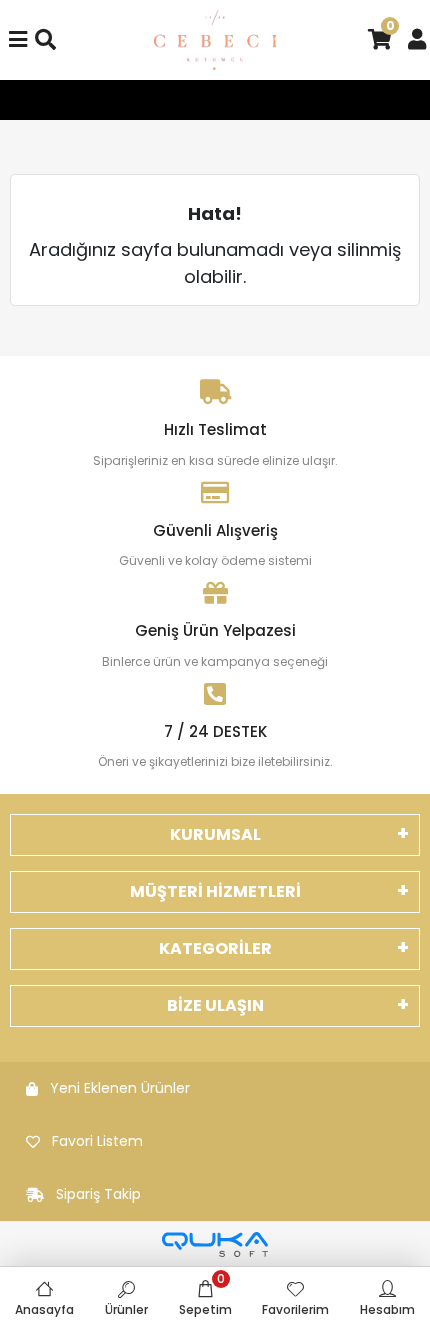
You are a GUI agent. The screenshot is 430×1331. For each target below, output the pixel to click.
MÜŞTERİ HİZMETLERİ (215, 891)
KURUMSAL (215, 834)
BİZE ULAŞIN (215, 1005)
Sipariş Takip (98, 1194)
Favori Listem (97, 1141)
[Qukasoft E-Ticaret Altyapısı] (215, 1244)
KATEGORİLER (215, 948)
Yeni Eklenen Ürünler (120, 1088)
